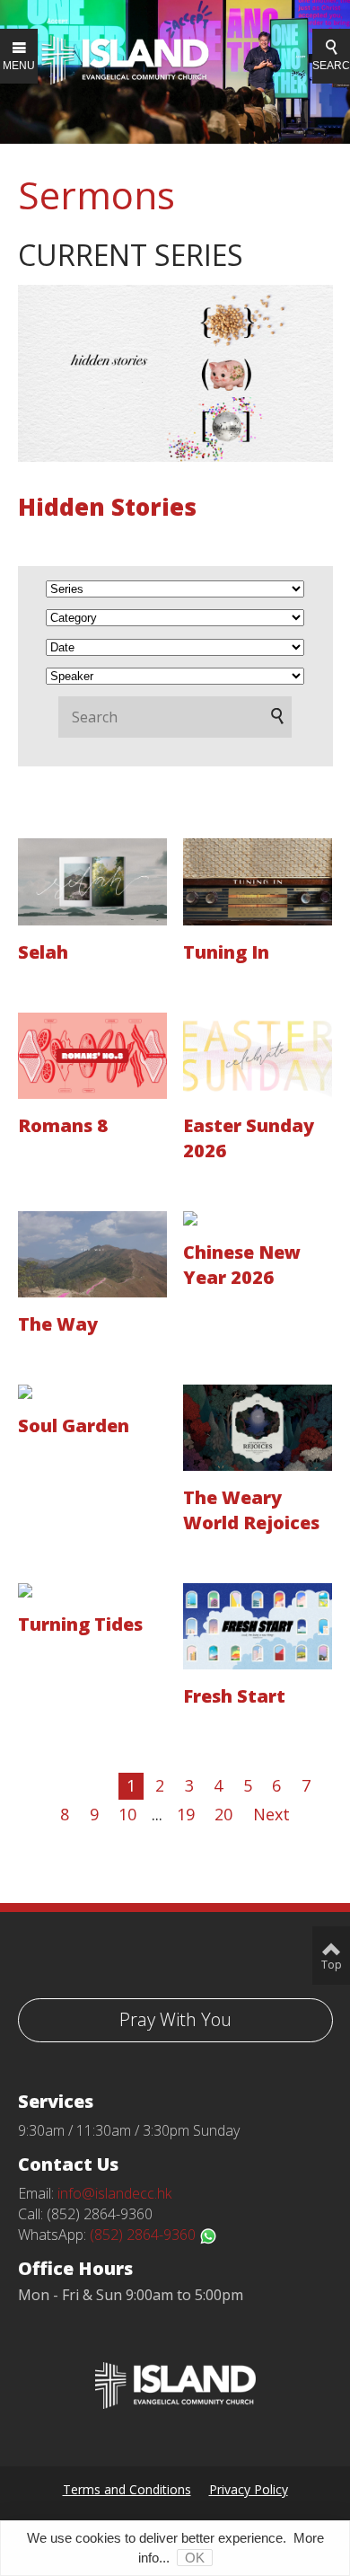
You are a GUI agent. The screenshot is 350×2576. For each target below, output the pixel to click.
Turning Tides (80, 1624)
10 (127, 1814)
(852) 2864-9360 (144, 2235)
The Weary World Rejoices (251, 1510)
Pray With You (175, 2019)
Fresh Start (234, 1696)
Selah (43, 952)
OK (195, 2558)
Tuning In (226, 952)
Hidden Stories (107, 507)
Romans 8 (63, 1125)
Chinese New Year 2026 (242, 1265)
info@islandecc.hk (114, 2193)
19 (186, 1814)
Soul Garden (74, 1425)
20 (223, 1814)
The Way (58, 1324)
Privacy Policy (249, 2489)
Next (271, 1814)
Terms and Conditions (127, 2489)
